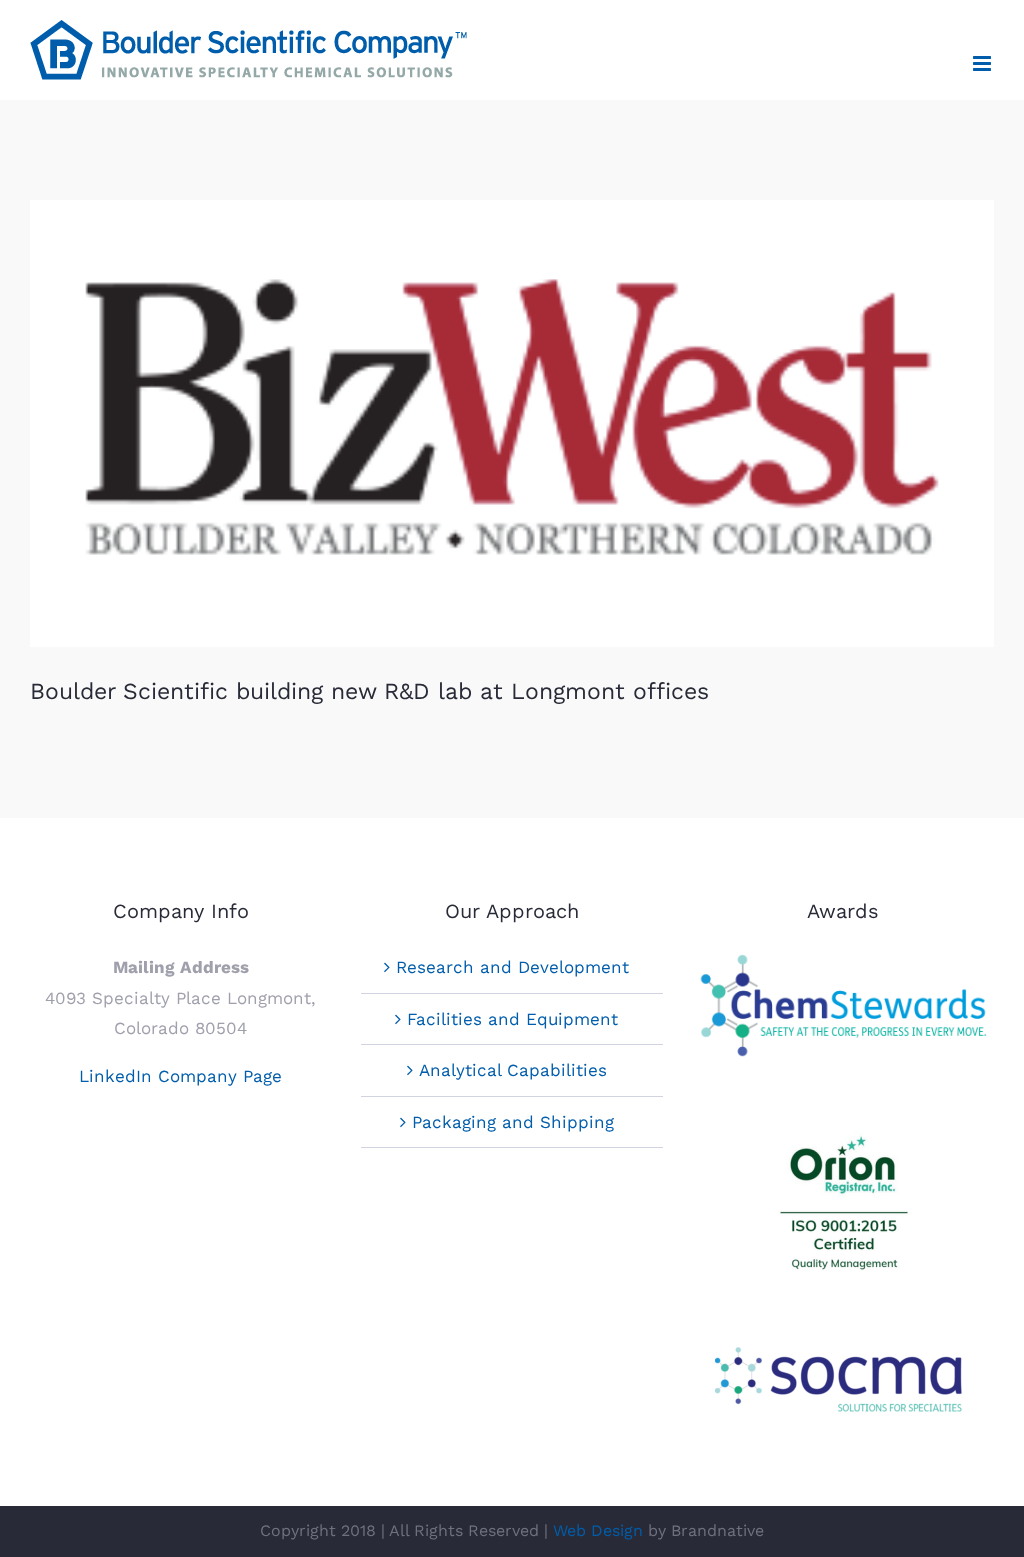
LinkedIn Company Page (180, 1076)
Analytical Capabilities (513, 1070)
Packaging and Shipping (513, 1122)
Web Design (598, 1530)
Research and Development (512, 967)
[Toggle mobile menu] (983, 63)
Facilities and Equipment (512, 1019)
